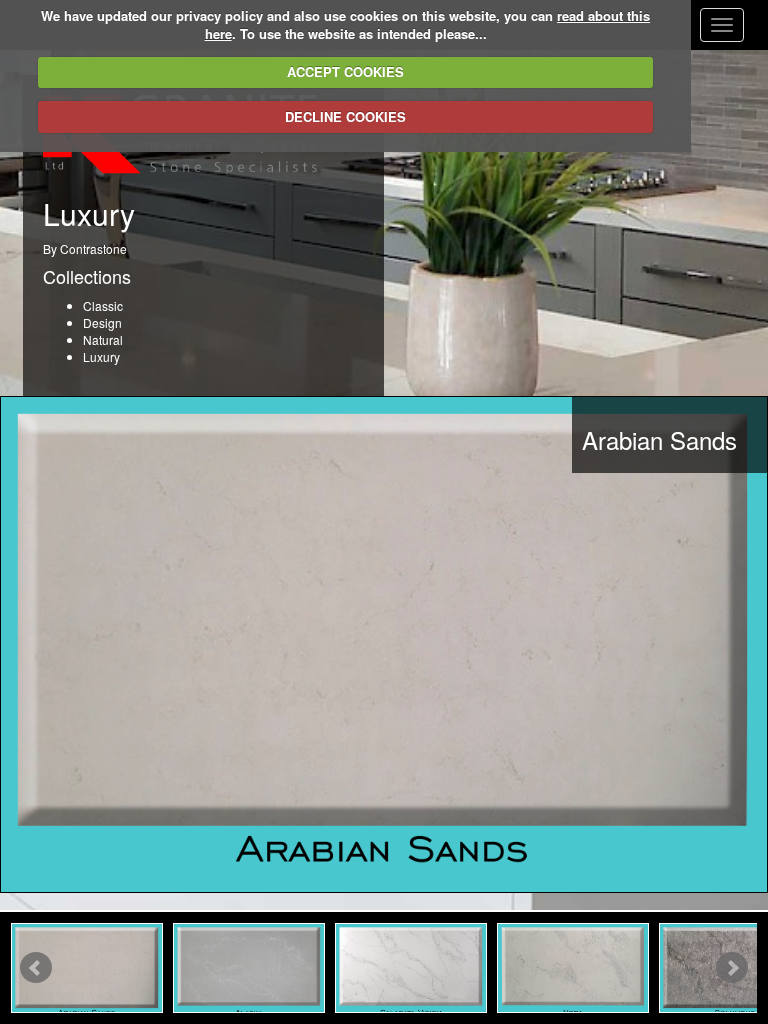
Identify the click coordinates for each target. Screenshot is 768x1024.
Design (102, 322)
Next (732, 968)
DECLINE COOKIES (345, 116)
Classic (103, 305)
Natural (103, 339)
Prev (36, 968)
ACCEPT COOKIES (345, 71)
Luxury (101, 356)
